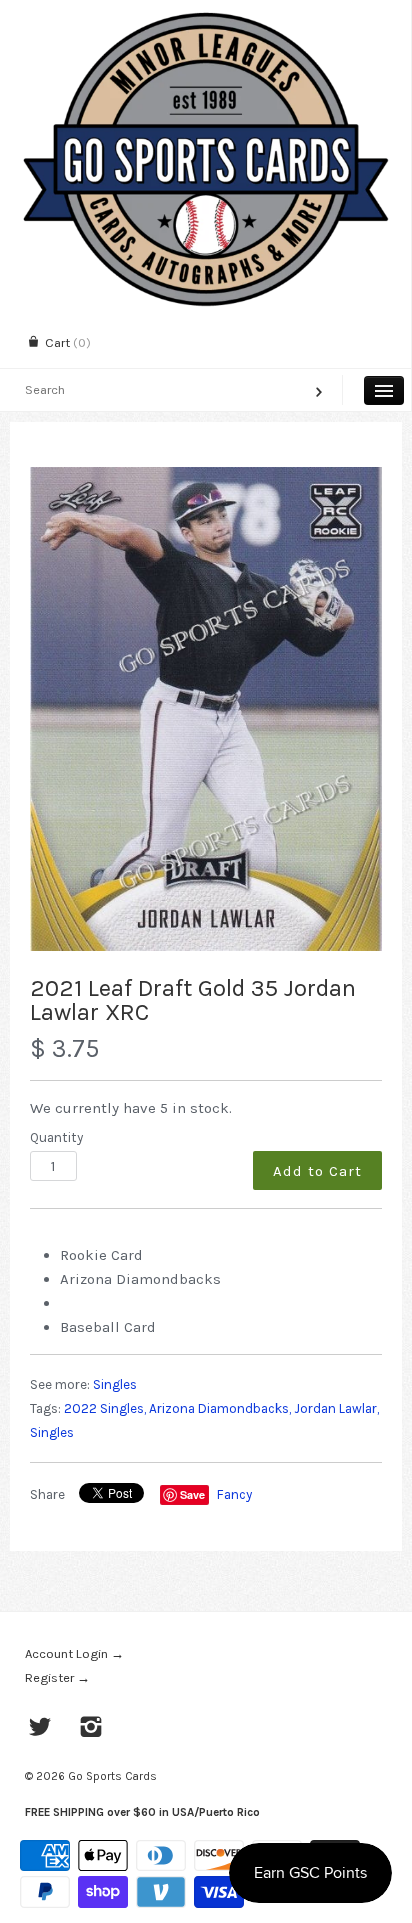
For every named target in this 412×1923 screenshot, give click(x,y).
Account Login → (74, 1653)
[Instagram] (91, 1729)
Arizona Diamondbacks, (220, 1408)
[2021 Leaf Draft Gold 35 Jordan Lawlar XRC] (206, 709)
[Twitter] (40, 1729)
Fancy (234, 1494)
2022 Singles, (105, 1408)
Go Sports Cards (112, 1776)
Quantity (56, 1137)
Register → (57, 1677)
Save (192, 1494)
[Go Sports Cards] (205, 17)
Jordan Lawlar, (336, 1408)
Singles (115, 1384)
